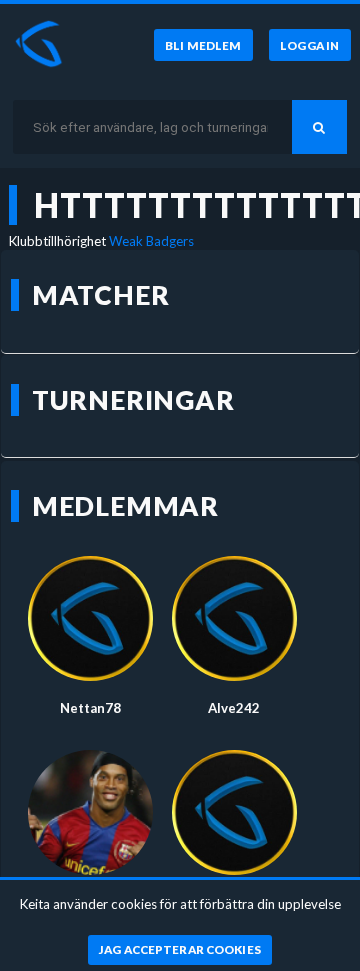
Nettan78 (90, 708)
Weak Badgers (151, 241)
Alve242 (234, 708)
